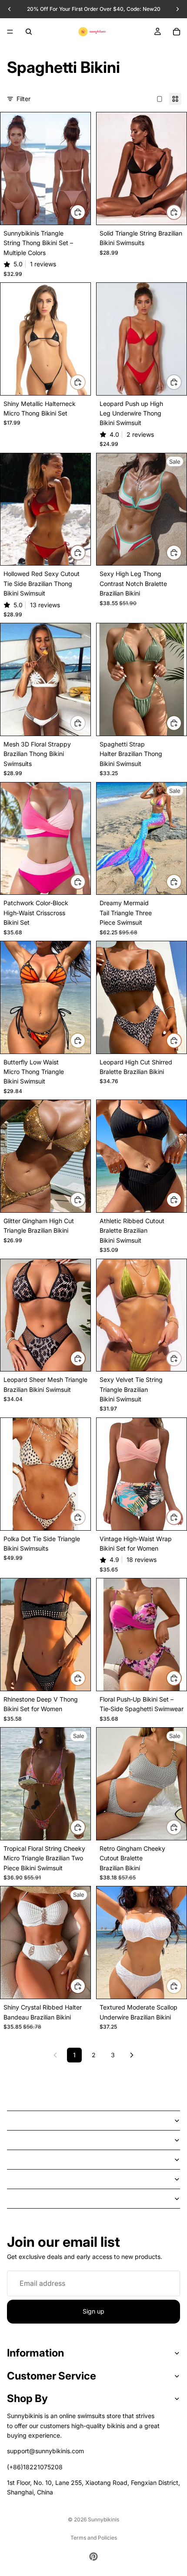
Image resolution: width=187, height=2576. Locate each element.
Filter (23, 99)
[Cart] (177, 32)
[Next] (132, 2055)
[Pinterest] (93, 2556)
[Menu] (10, 32)
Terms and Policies (94, 2538)
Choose (85, 212)
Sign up (93, 2311)
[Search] (29, 32)
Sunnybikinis (104, 2519)
